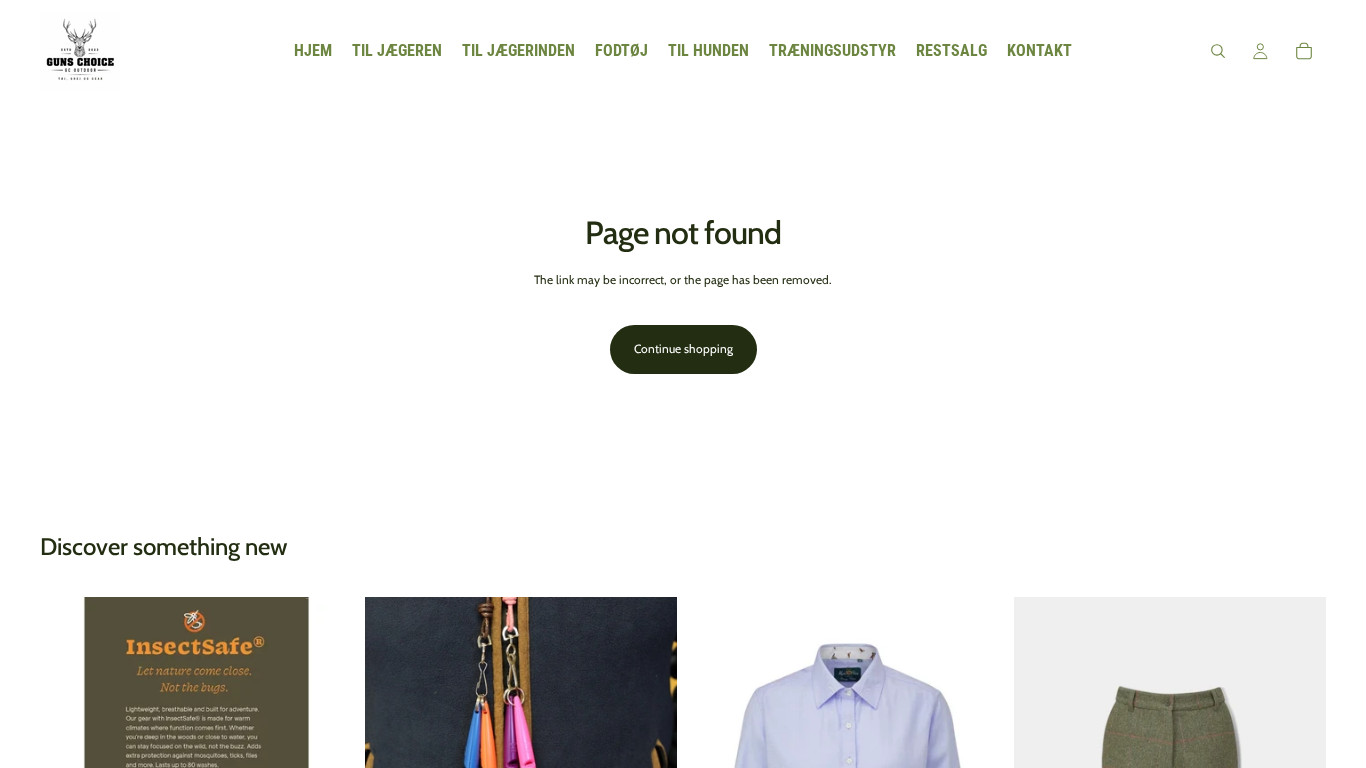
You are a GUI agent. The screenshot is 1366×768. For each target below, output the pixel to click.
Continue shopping (683, 348)
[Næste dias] (647, 701)
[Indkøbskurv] (1304, 51)
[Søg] (1218, 51)
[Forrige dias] (395, 701)
